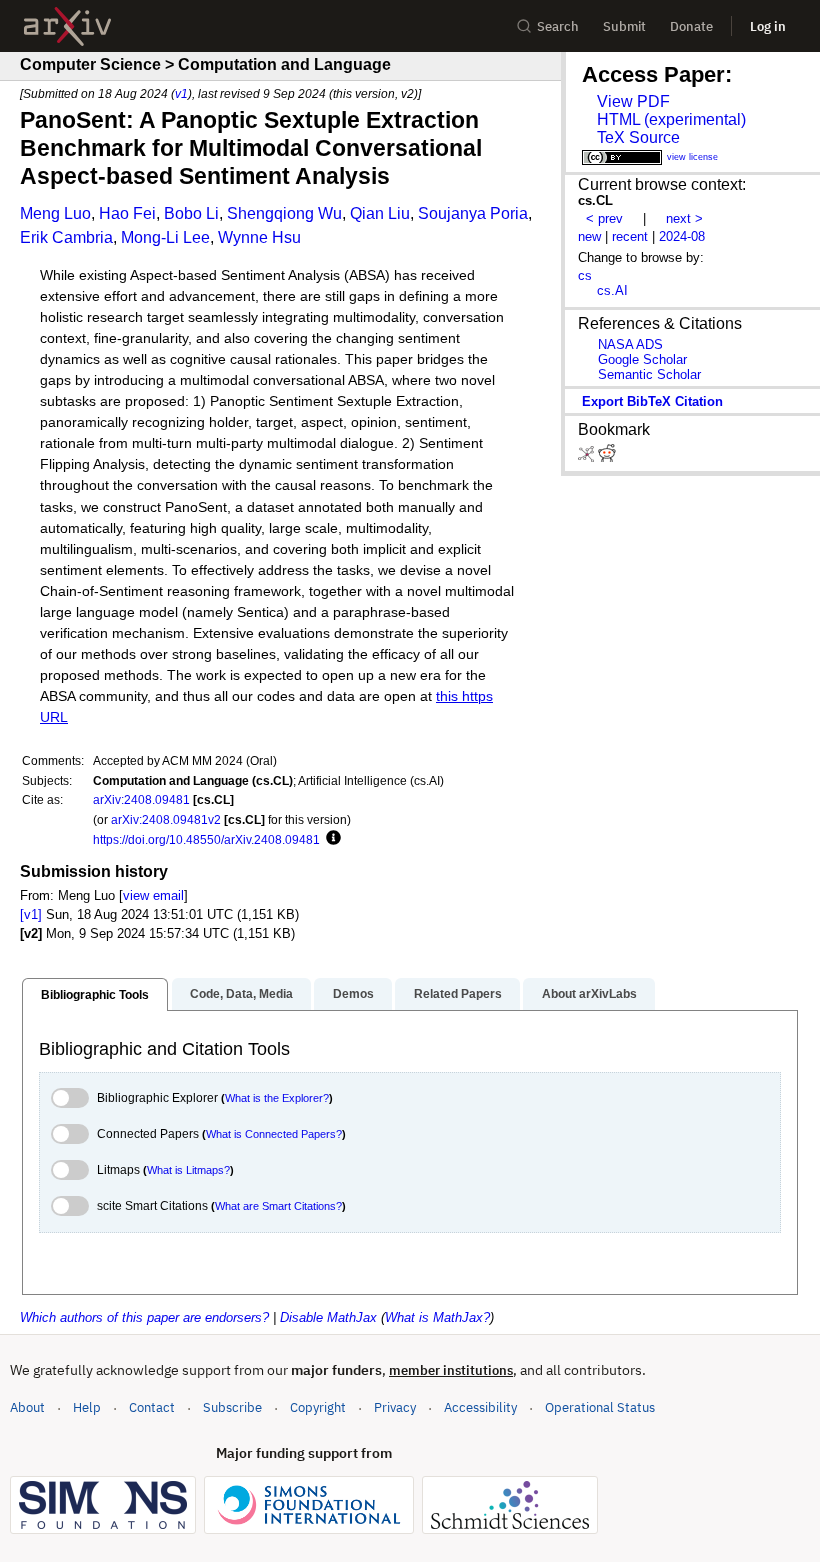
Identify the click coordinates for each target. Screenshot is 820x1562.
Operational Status (600, 1407)
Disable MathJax (328, 1317)
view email (153, 895)
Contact (152, 1407)
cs (585, 275)
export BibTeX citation (652, 401)
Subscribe (232, 1407)
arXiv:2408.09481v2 (166, 819)
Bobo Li (191, 213)
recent (630, 236)
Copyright (318, 1407)
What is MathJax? (437, 1317)
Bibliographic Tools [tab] (95, 995)
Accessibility (480, 1407)
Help (87, 1407)
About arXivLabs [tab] (589, 994)
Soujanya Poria (473, 213)
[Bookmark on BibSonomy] (588, 457)
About (27, 1407)
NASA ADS (630, 344)
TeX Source (638, 137)
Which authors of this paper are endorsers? (144, 1317)
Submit (624, 26)
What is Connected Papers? (274, 1134)
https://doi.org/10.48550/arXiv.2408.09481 (206, 839)
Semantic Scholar (649, 374)
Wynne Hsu (259, 237)
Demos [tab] (353, 994)
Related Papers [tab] (458, 994)
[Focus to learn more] (330, 839)
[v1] (31, 914)
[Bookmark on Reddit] (607, 457)
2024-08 (682, 236)
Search (558, 26)
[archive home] (67, 26)
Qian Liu (380, 213)
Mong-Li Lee (165, 237)
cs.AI (612, 290)
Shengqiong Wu (284, 213)
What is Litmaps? (188, 1170)
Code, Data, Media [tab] (241, 994)
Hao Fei (127, 213)
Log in (768, 26)
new (589, 236)
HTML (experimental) (671, 119)
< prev (604, 218)
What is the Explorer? (277, 1098)
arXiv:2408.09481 (141, 799)
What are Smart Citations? (278, 1206)
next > (684, 218)
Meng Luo (55, 213)
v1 (181, 93)
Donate (691, 26)
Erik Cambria (66, 237)
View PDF (633, 101)
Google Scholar (642, 359)
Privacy (395, 1407)
